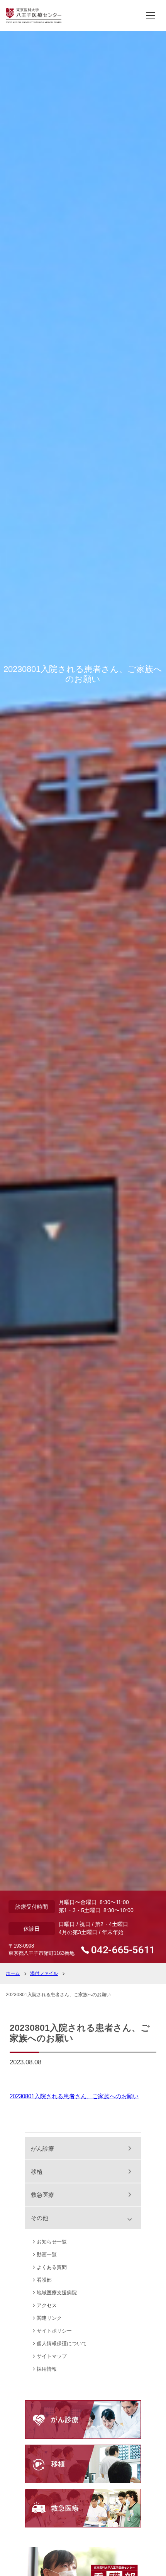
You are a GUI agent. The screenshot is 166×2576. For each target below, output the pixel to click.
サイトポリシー (54, 2331)
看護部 (44, 2280)
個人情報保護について (62, 2343)
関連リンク (49, 2318)
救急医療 (42, 2195)
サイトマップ (52, 2356)
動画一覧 (47, 2254)
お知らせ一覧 (52, 2242)
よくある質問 (52, 2267)
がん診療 (42, 2149)
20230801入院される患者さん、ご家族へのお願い (74, 2096)
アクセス (47, 2305)
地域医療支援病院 (57, 2293)
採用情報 (47, 2369)
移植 (37, 2172)
